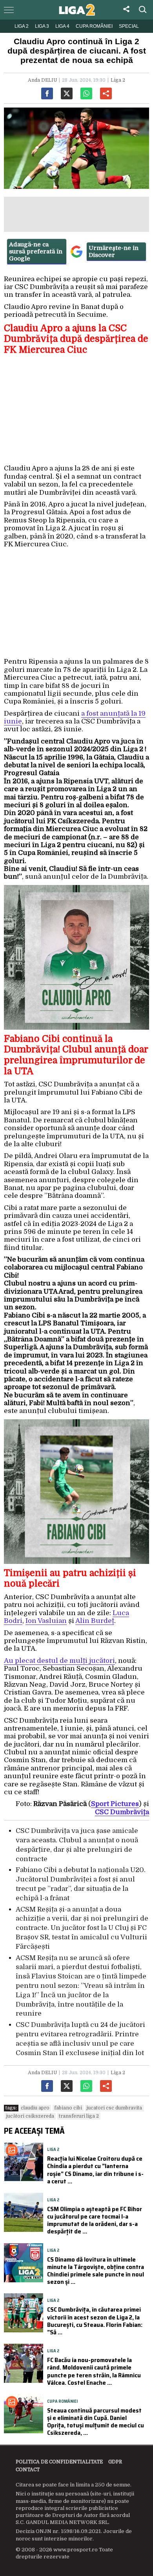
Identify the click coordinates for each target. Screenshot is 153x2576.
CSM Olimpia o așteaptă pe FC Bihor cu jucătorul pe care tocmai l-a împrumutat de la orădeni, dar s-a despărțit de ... (95, 2220)
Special (129, 26)
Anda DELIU (42, 80)
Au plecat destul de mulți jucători (59, 1661)
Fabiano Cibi (68, 2108)
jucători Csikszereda (30, 2116)
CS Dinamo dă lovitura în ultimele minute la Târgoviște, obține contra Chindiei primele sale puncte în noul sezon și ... (96, 2271)
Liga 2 (22, 26)
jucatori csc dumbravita (114, 2108)
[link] (122, 1812)
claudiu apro (35, 2108)
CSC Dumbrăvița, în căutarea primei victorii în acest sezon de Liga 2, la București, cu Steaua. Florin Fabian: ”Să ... (95, 2321)
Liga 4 (62, 26)
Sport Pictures (115, 1804)
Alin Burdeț (95, 1621)
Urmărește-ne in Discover (114, 251)
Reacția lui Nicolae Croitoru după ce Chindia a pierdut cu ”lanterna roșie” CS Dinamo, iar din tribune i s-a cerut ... (95, 2170)
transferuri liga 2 (79, 2116)
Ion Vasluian (46, 1621)
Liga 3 (42, 26)
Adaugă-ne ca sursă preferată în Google (36, 251)
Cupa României (94, 26)
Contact (28, 2470)
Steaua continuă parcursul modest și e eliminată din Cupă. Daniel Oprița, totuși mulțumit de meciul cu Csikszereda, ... (96, 2422)
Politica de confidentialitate (59, 2462)
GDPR (115, 2462)
